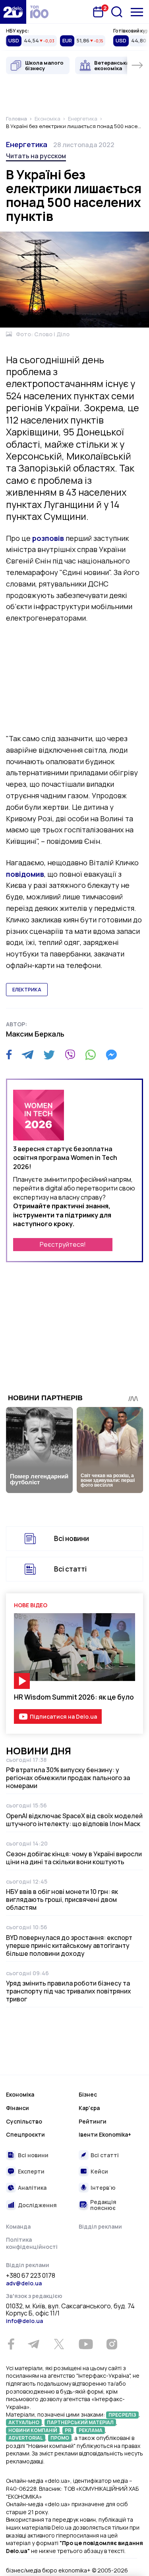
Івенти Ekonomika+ (105, 2134)
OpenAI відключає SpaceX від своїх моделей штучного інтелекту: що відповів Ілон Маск (74, 1820)
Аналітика (32, 2188)
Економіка (20, 2094)
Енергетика (27, 144)
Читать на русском (36, 156)
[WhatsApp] (91, 1055)
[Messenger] (111, 1055)
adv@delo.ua (24, 2283)
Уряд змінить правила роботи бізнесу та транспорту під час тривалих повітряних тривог (69, 1991)
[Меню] (137, 12)
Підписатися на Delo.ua (63, 1716)
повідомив (25, 874)
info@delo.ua (24, 2321)
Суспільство (24, 2121)
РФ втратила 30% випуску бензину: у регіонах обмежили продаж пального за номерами (68, 1778)
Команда (18, 2226)
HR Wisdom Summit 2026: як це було (74, 1697)
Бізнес (88, 2094)
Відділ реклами (100, 2226)
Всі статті (70, 1569)
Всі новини (72, 1538)
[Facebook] (9, 1055)
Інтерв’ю (103, 2188)
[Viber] (70, 1055)
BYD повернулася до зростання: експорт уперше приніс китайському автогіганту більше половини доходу (69, 1945)
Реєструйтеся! (63, 1244)
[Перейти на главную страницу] (13, 12)
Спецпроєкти (25, 2134)
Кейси (99, 2171)
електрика (27, 990)
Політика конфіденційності (32, 2243)
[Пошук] (117, 12)
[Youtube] (86, 2344)
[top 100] (39, 12)
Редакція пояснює (103, 2205)
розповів (48, 538)
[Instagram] (112, 2344)
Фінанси (17, 2108)
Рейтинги (93, 2121)
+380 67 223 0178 (31, 2276)
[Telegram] (28, 1055)
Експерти (31, 2171)
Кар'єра (89, 2108)
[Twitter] (49, 1055)
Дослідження (37, 2205)
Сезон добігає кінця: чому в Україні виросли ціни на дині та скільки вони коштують (74, 1858)
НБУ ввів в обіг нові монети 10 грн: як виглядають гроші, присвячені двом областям (62, 1899)
